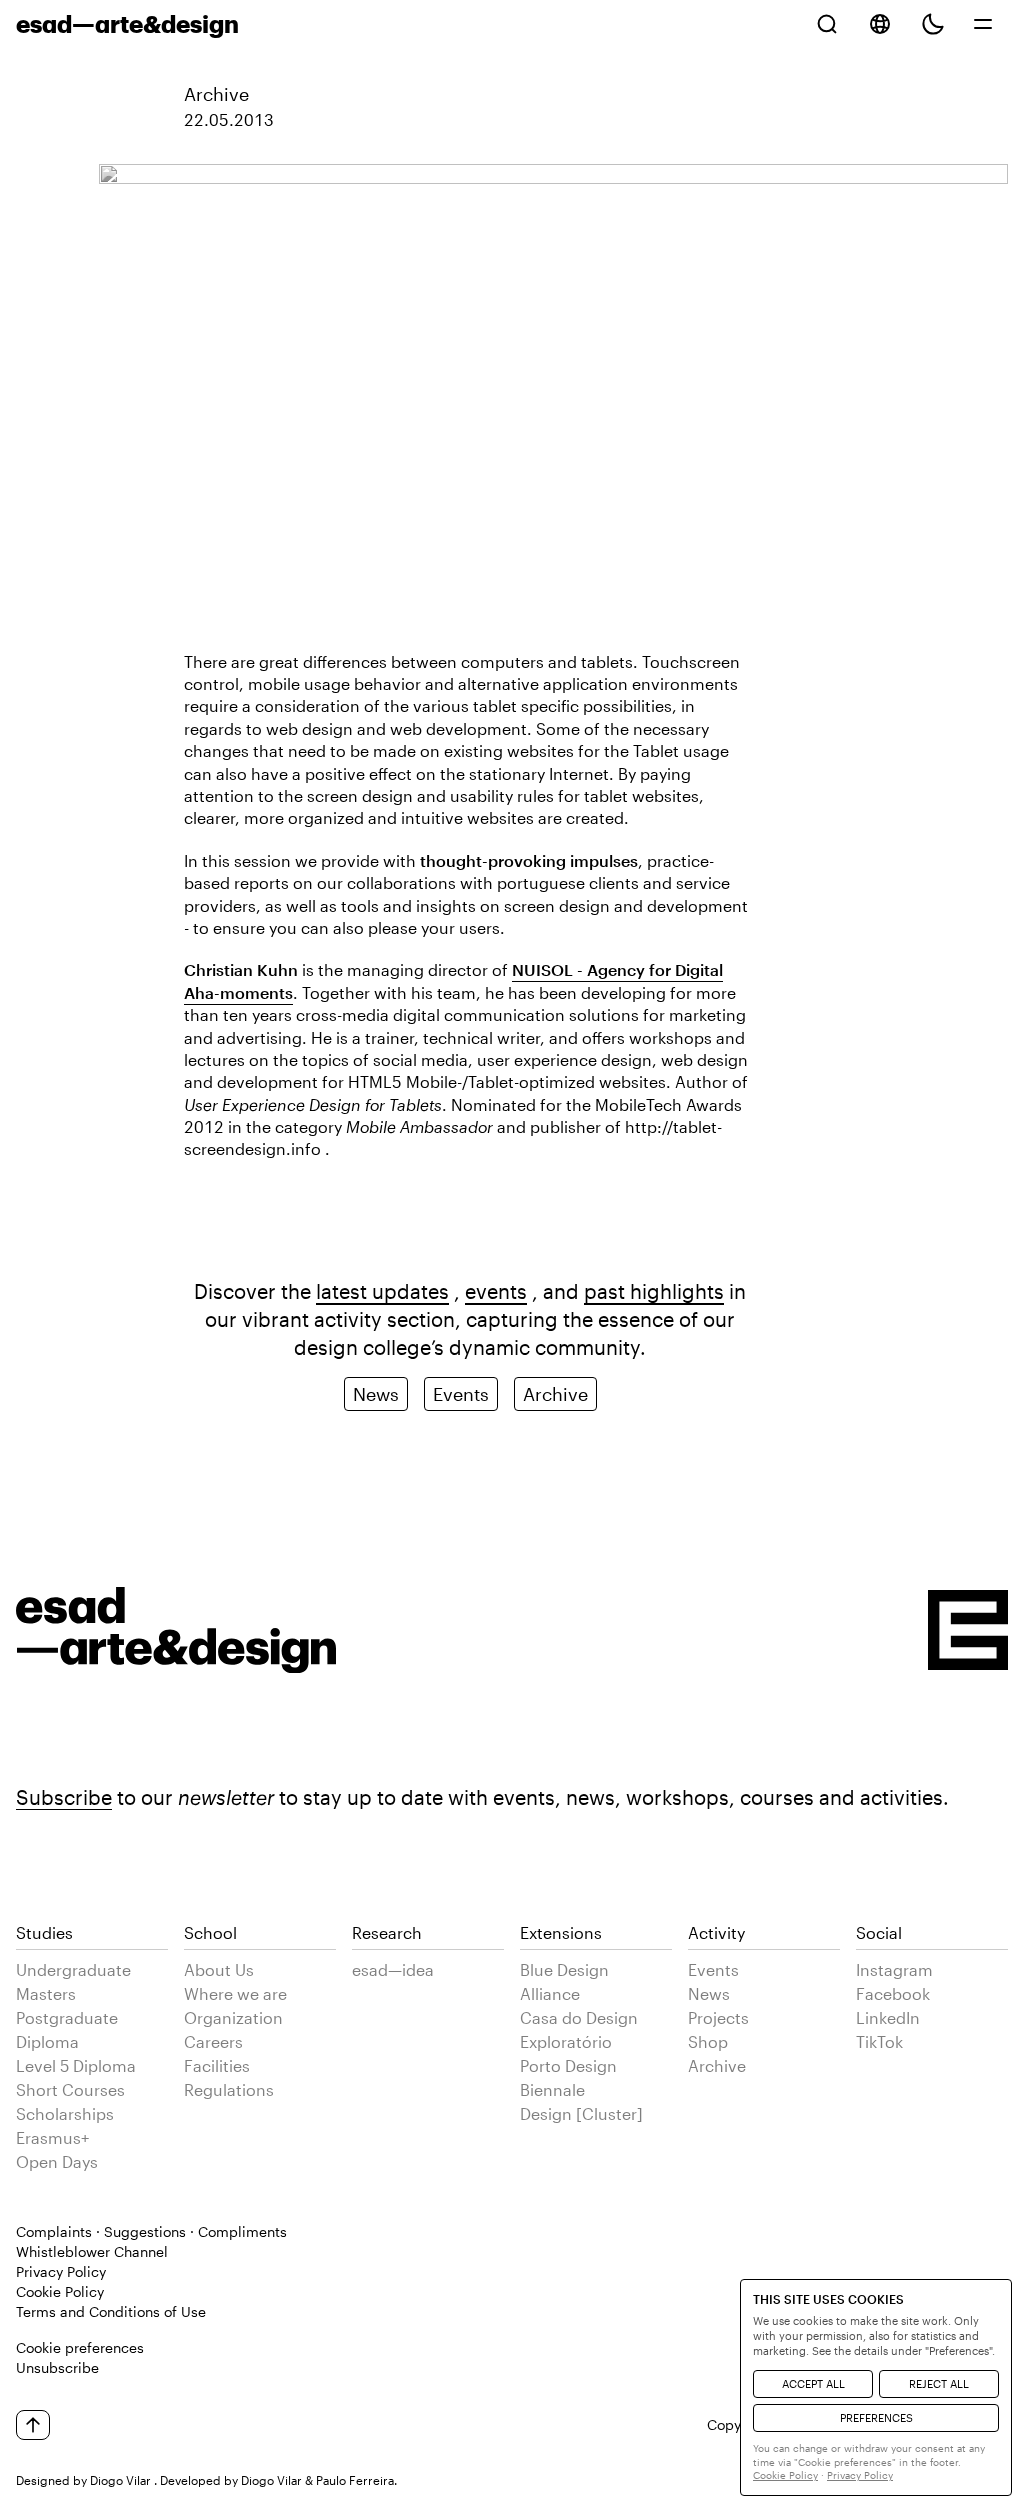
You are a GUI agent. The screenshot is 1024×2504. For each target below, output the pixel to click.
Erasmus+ (52, 2137)
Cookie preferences (80, 2347)
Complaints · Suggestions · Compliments (151, 2231)
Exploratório (566, 2041)
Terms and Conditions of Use (111, 2311)
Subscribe (64, 1797)
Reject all (939, 2383)
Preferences (876, 2417)
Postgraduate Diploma (67, 2029)
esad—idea (393, 1969)
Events (461, 1394)
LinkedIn (888, 2017)
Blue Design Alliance (564, 1981)
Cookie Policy (60, 2291)
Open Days (57, 2161)
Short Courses (70, 2089)
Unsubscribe (57, 2367)
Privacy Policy (61, 2271)
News (376, 1394)
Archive (216, 94)
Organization (233, 2017)
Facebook (893, 1993)
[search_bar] (827, 24)
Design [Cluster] (581, 2113)
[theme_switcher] (933, 24)
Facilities (217, 2065)
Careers (213, 2041)
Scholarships (65, 2113)
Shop (708, 2041)
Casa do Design (579, 2017)
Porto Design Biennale (568, 2077)
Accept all (813, 2383)
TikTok (879, 2041)
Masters (46, 1993)
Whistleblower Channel (92, 2251)
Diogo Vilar (120, 2480)
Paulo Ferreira (355, 2480)
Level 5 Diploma (76, 2065)
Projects (718, 2017)
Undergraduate (73, 1969)
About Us (219, 1969)
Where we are (235, 1993)
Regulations (229, 2089)
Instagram (894, 1969)
